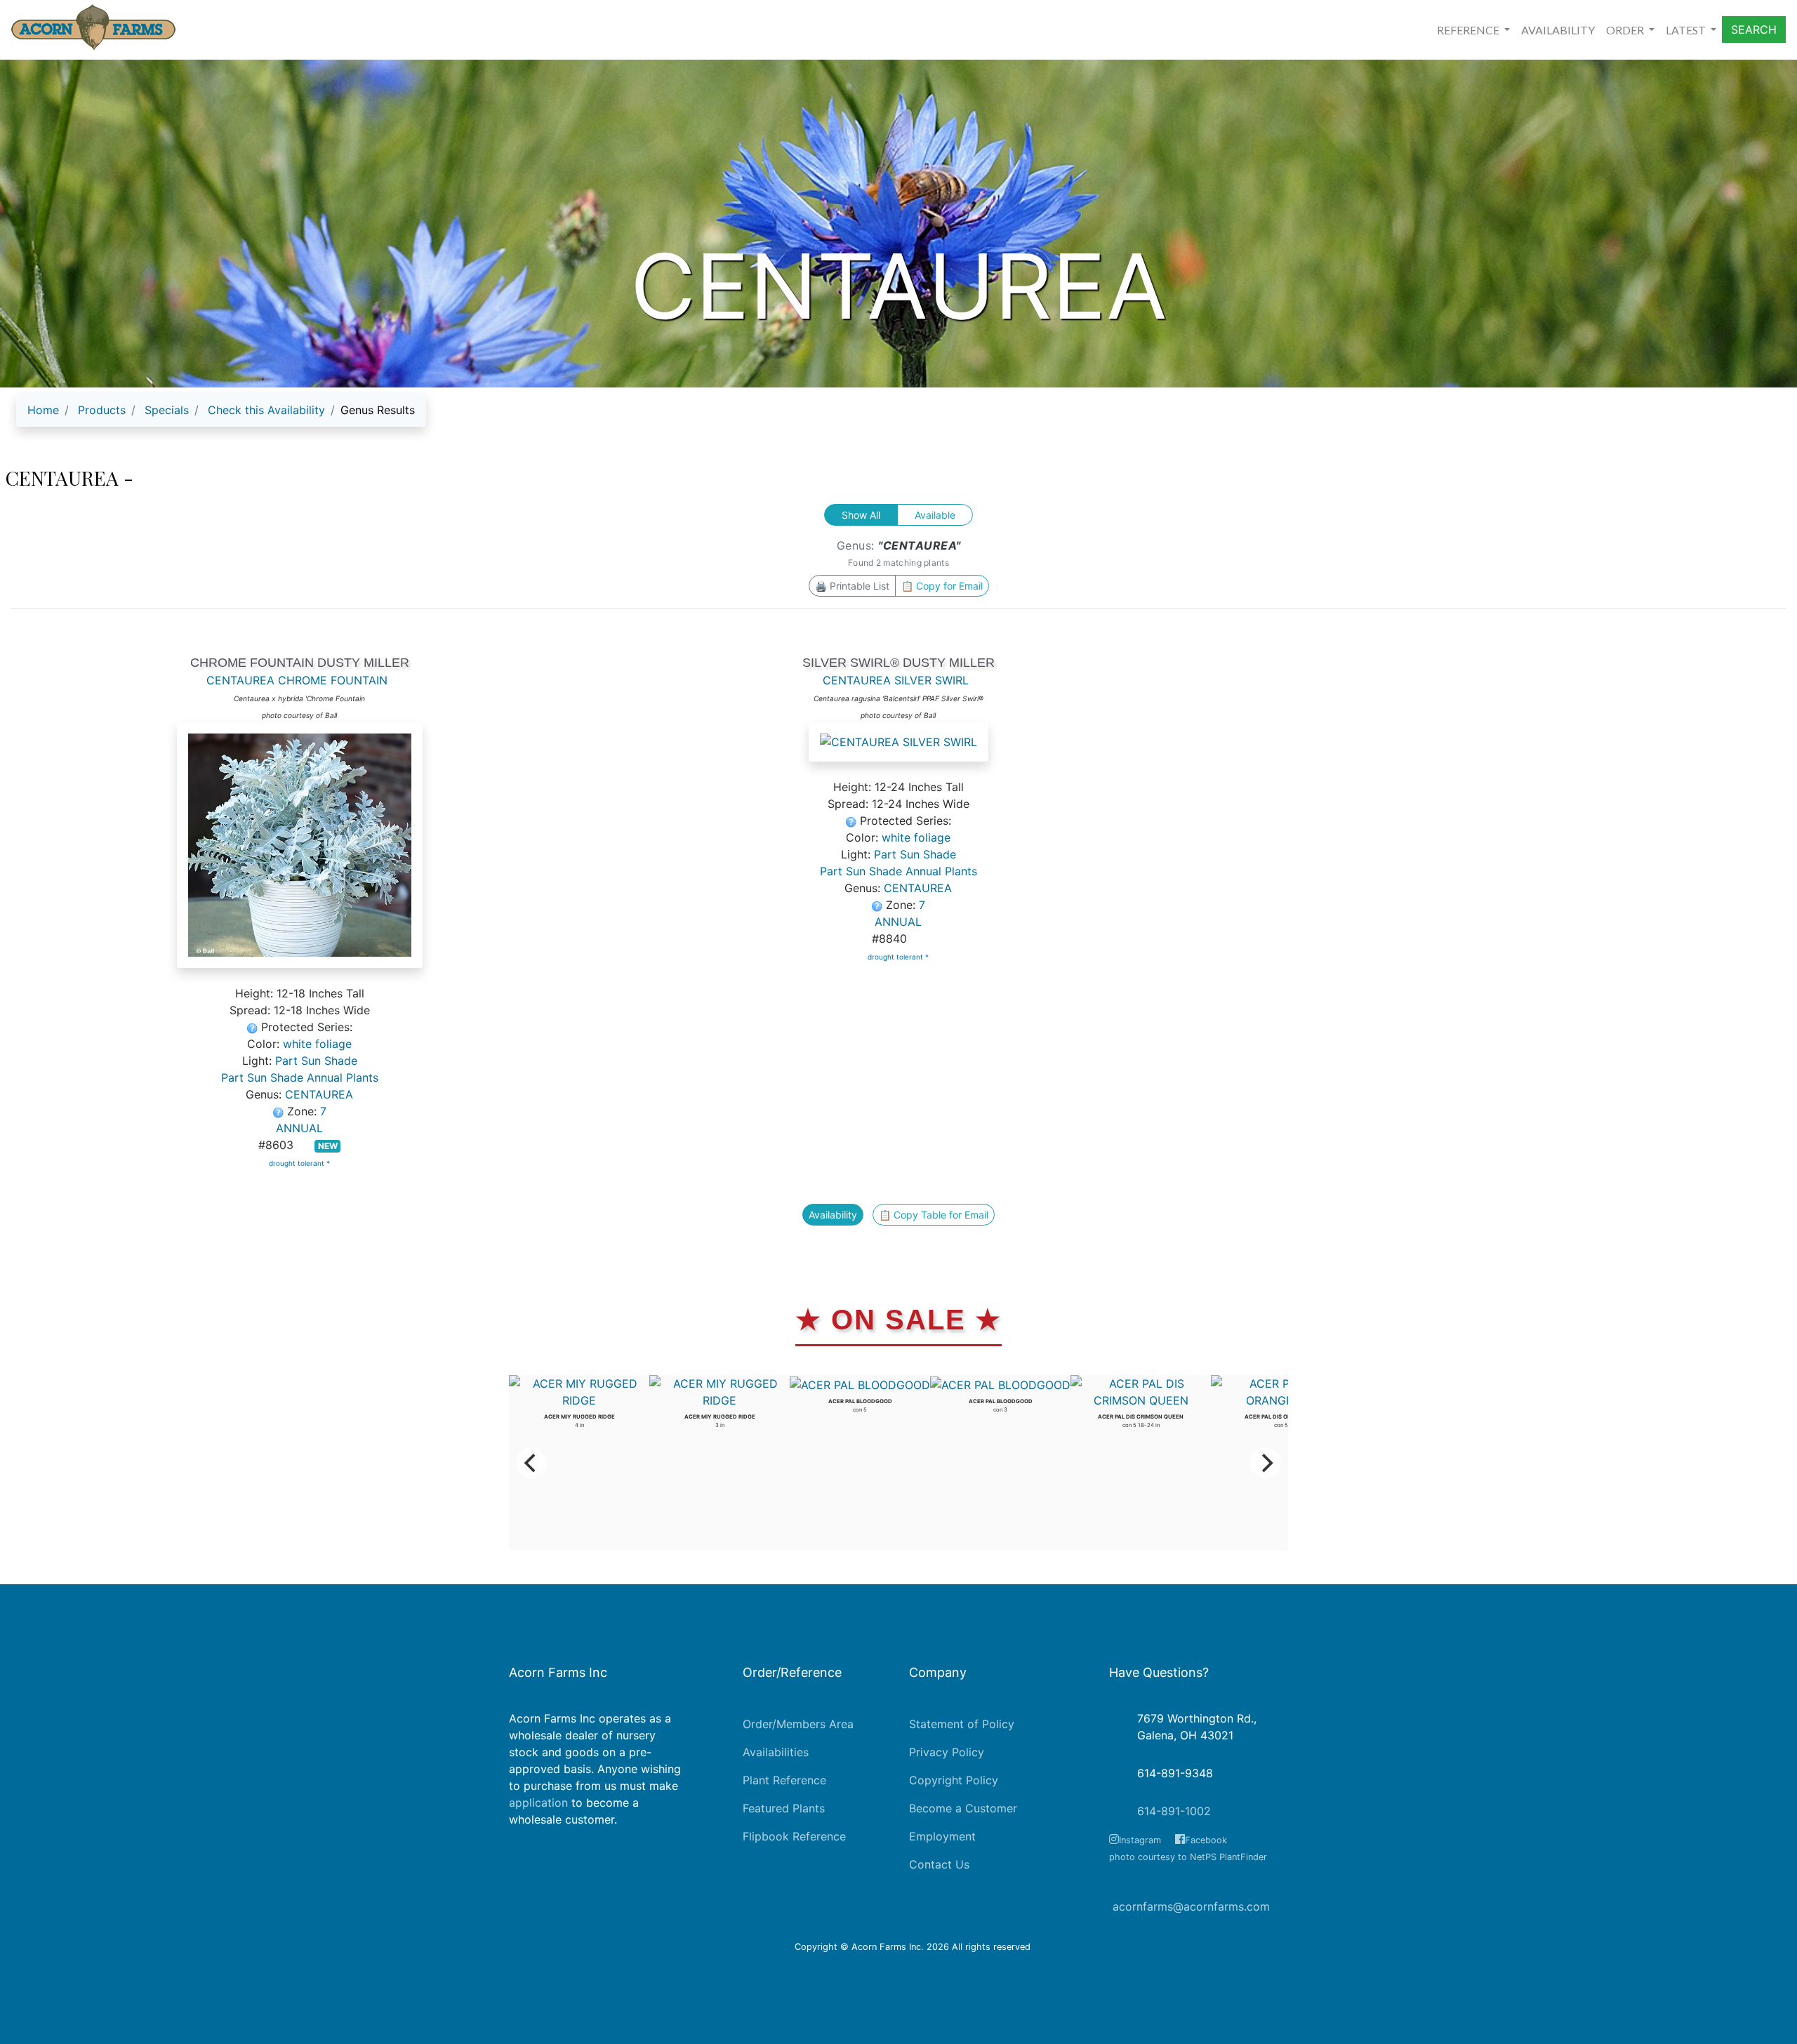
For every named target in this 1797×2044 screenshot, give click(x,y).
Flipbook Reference (794, 1836)
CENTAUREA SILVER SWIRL (896, 680)
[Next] (1266, 1463)
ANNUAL (299, 1128)
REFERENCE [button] (1469, 30)
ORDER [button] (1626, 30)
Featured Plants (784, 1808)
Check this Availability (266, 410)
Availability (833, 1215)
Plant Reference (784, 1780)
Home (43, 410)
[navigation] (221, 416)
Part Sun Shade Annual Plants (300, 1077)
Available (935, 515)
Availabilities (776, 1752)
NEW (328, 1146)
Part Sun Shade (316, 1061)
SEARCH (1754, 29)
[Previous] (531, 1463)
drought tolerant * (299, 1163)
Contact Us (939, 1864)
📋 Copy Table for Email (934, 1215)
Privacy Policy (947, 1752)
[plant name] (300, 853)
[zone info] (280, 1111)
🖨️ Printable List (852, 586)
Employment (942, 1836)
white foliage (317, 1044)
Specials (167, 410)
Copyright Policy (954, 1780)
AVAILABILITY (1558, 30)
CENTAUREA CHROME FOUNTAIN (297, 680)
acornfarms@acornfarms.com (1191, 1906)
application (538, 1803)
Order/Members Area (798, 1724)
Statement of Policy (962, 1724)
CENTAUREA (319, 1094)
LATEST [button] (1687, 30)
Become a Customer (963, 1808)
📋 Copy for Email (942, 586)
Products (102, 410)
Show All (861, 515)
